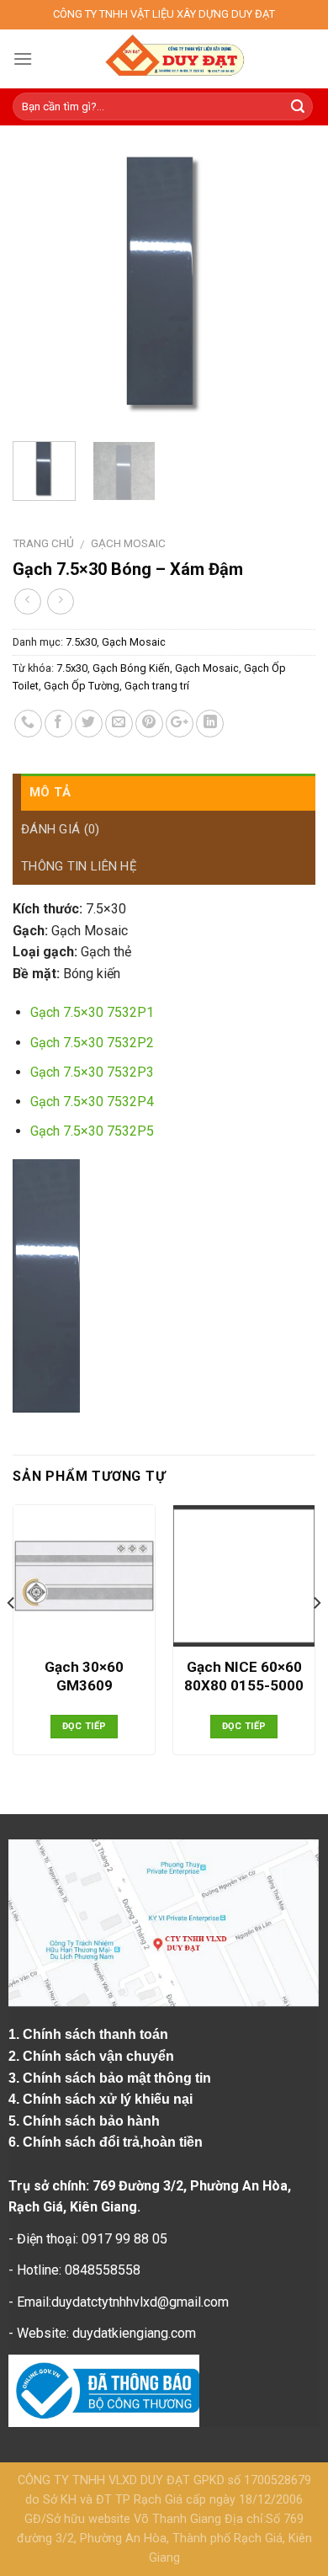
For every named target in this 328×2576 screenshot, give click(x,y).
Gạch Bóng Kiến (131, 668)
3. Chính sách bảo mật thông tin (111, 2078)
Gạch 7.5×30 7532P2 (92, 1043)
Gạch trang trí (157, 686)
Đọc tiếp (85, 1726)
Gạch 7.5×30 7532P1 (92, 1012)
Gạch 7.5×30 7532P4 (92, 1102)
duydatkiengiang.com (134, 2333)
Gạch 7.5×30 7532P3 (92, 1072)
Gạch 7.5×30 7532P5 (92, 1131)
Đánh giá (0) (61, 829)
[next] (288, 285)
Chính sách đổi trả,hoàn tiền (113, 2142)
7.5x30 (81, 642)
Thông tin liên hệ (79, 866)
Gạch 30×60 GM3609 (84, 1676)
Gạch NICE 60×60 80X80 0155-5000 (244, 1676)
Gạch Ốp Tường (82, 686)
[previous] (40, 285)
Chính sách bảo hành (93, 2121)
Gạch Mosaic (128, 543)
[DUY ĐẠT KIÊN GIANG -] (174, 59)
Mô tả (50, 792)
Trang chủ (43, 543)
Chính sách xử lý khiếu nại (109, 2099)
